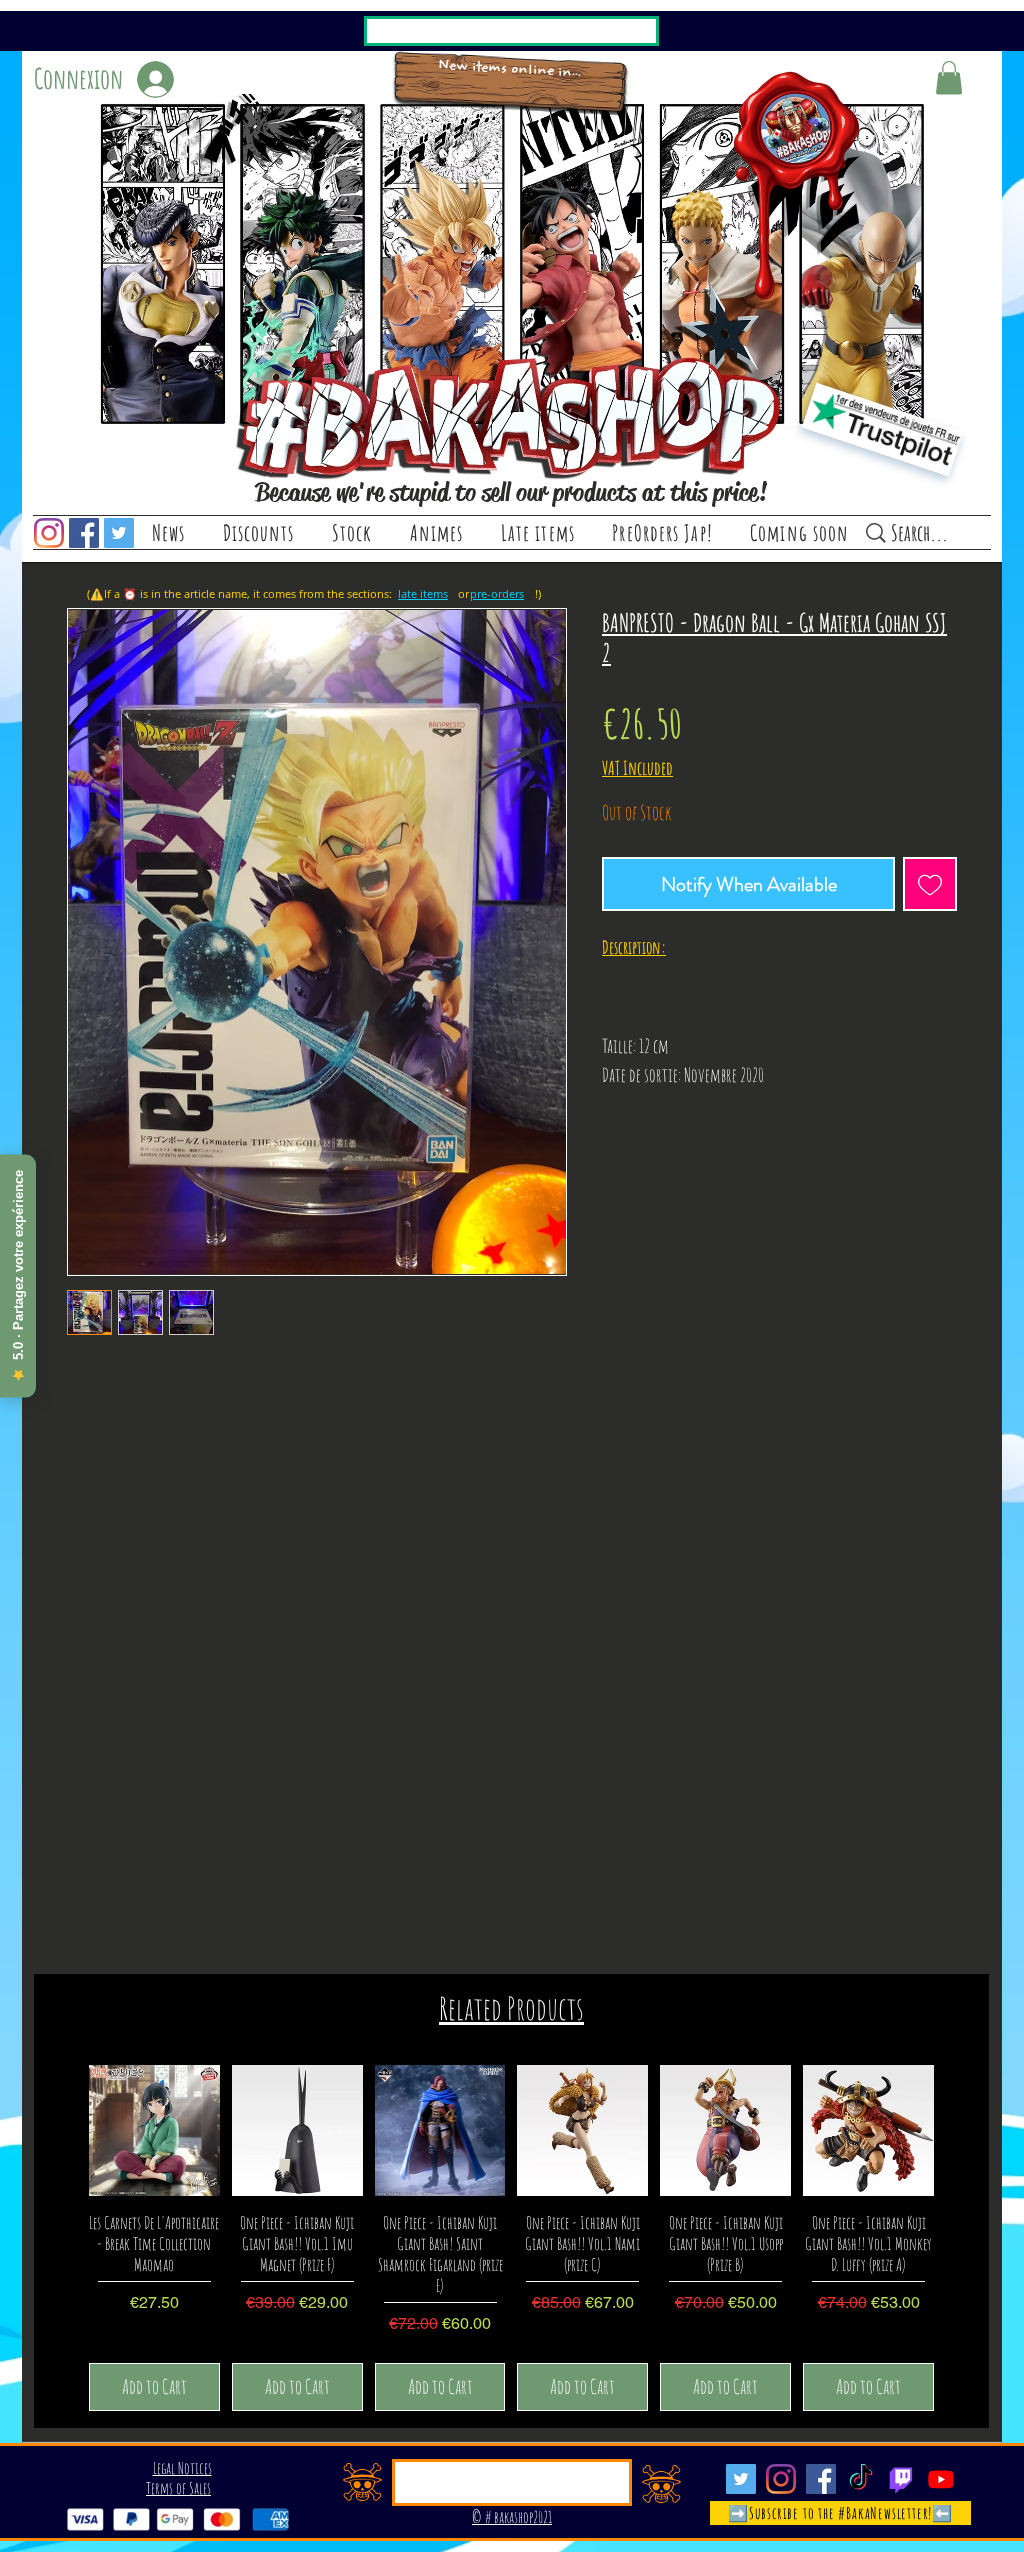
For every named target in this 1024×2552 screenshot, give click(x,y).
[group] (511, 2238)
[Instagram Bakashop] (49, 533)
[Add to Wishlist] (930, 884)
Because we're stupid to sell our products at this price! (511, 492)
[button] (352, 532)
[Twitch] (901, 2479)
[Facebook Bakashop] (84, 533)
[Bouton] (511, 82)
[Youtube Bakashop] (941, 2479)
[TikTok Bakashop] (861, 2479)
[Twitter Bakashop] (119, 533)
